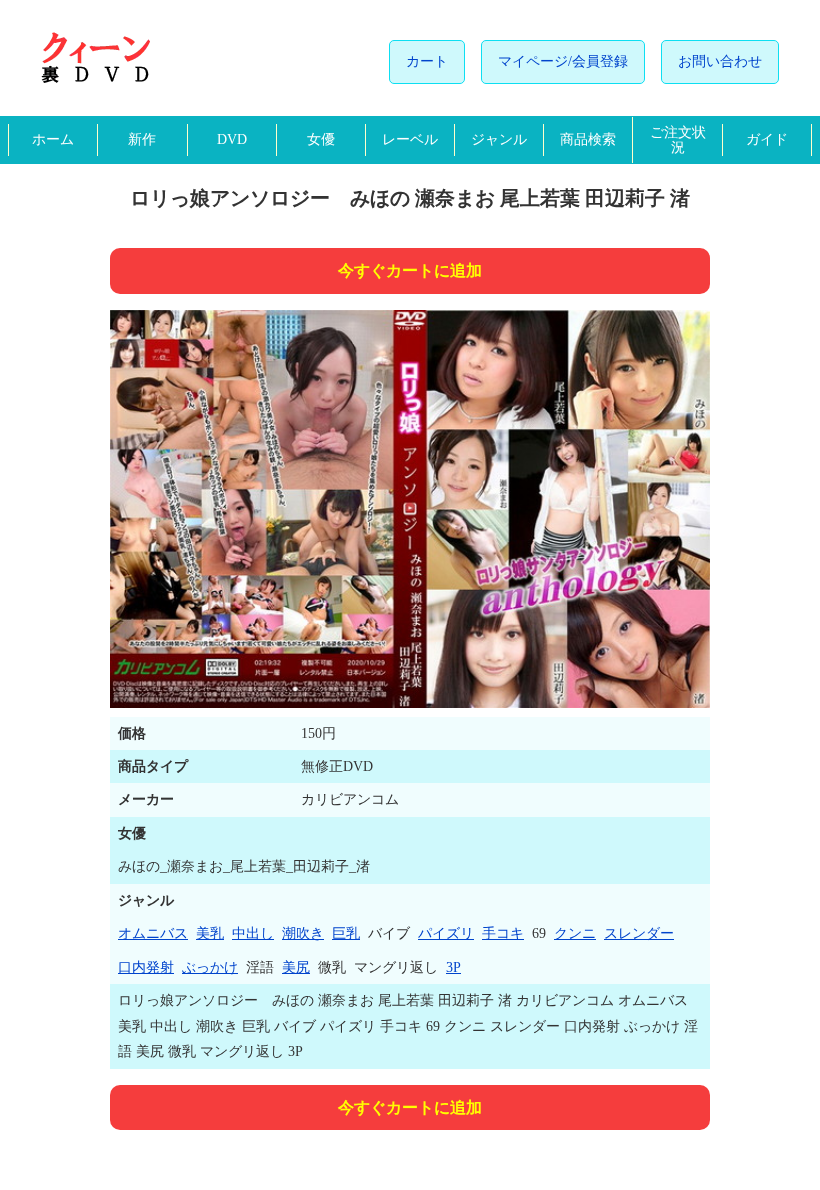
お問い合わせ (720, 61)
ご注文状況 (678, 140)
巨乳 (346, 933)
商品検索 (588, 139)
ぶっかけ (210, 967)
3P (453, 967)
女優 (321, 139)
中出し (253, 933)
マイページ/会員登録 (563, 61)
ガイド (767, 139)
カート (427, 61)
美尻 (296, 967)
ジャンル (499, 139)
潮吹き (303, 933)
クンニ (575, 933)
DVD (232, 139)
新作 (142, 139)
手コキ (503, 933)
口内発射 (146, 967)
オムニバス (153, 933)
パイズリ (446, 933)
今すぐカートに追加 (410, 270)
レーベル (410, 139)
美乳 (210, 933)
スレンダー (639, 933)
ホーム (53, 139)
